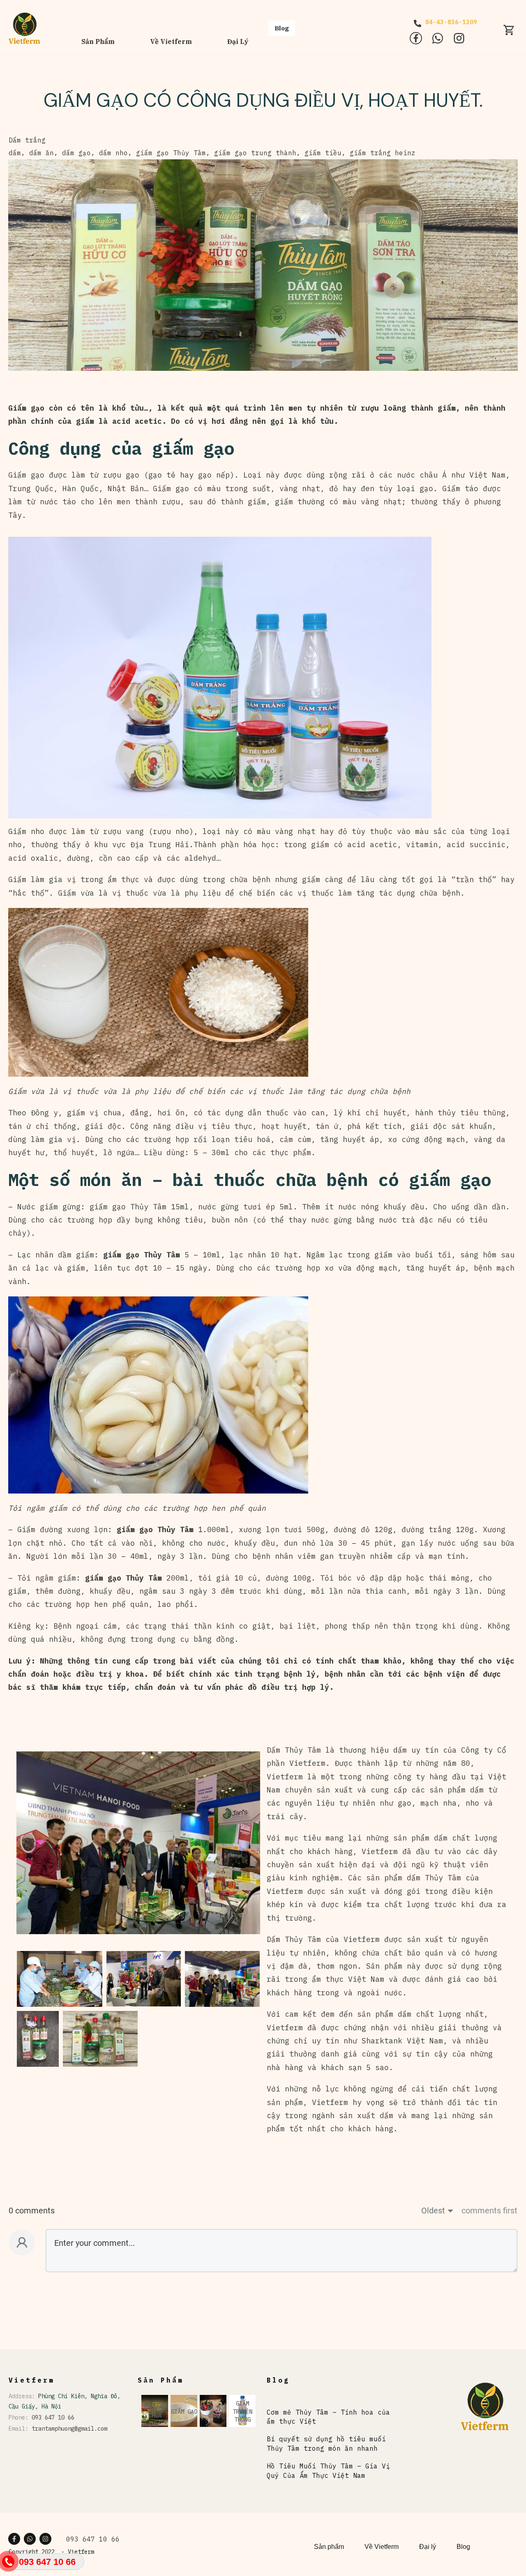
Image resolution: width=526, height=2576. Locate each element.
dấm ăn (42, 153)
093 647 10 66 (53, 2417)
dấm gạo (76, 153)
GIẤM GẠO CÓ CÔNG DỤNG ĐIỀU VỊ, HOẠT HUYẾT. (263, 100)
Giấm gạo (29, 475)
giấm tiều (323, 153)
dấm (15, 153)
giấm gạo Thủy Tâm (171, 153)
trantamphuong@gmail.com (69, 2429)
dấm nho (113, 153)
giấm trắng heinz (383, 153)
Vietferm (81, 2552)
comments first (489, 2211)
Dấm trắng (27, 140)
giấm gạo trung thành (255, 153)
